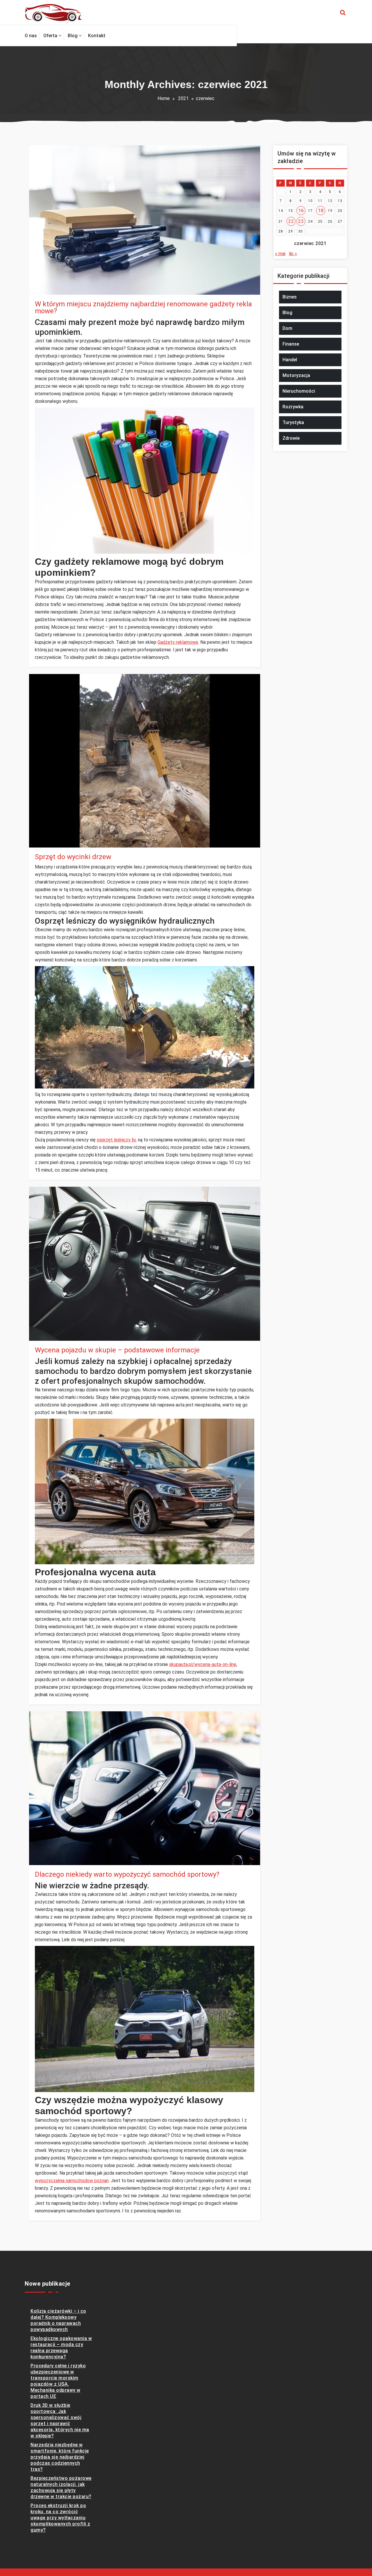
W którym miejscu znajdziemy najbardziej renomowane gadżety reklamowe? (143, 308)
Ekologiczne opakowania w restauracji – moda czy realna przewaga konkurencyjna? (61, 2348)
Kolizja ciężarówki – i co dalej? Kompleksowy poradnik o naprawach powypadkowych (58, 2320)
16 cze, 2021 (53, 1854)
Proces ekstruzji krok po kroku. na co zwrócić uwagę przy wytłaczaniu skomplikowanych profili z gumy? (60, 2518)
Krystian (54, 277)
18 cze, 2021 (53, 1330)
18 (321, 211)
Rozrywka (293, 407)
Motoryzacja (296, 375)
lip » (293, 254)
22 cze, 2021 (53, 837)
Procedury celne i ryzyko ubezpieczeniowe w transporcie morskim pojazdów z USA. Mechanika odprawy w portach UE (58, 2381)
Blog (46, 844)
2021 (183, 98)
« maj (280, 254)
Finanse (291, 344)
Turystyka (293, 422)
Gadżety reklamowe (178, 642)
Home (164, 98)
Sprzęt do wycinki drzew (73, 857)
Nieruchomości (299, 391)
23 (301, 221)
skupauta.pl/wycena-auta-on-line (203, 1664)
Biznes (48, 291)
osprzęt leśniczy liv (116, 1140)
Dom (287, 328)
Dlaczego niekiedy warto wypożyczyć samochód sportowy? (127, 1874)
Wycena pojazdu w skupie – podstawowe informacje (117, 1350)
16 (301, 211)
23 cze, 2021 (53, 284)
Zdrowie (291, 438)
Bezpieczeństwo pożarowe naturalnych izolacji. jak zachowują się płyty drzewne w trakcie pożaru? (61, 2487)
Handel (290, 360)
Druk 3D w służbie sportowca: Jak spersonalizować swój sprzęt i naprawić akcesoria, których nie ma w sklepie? (60, 2421)
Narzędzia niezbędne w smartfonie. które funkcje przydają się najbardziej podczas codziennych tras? (60, 2457)
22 (291, 221)
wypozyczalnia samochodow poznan (72, 2181)
